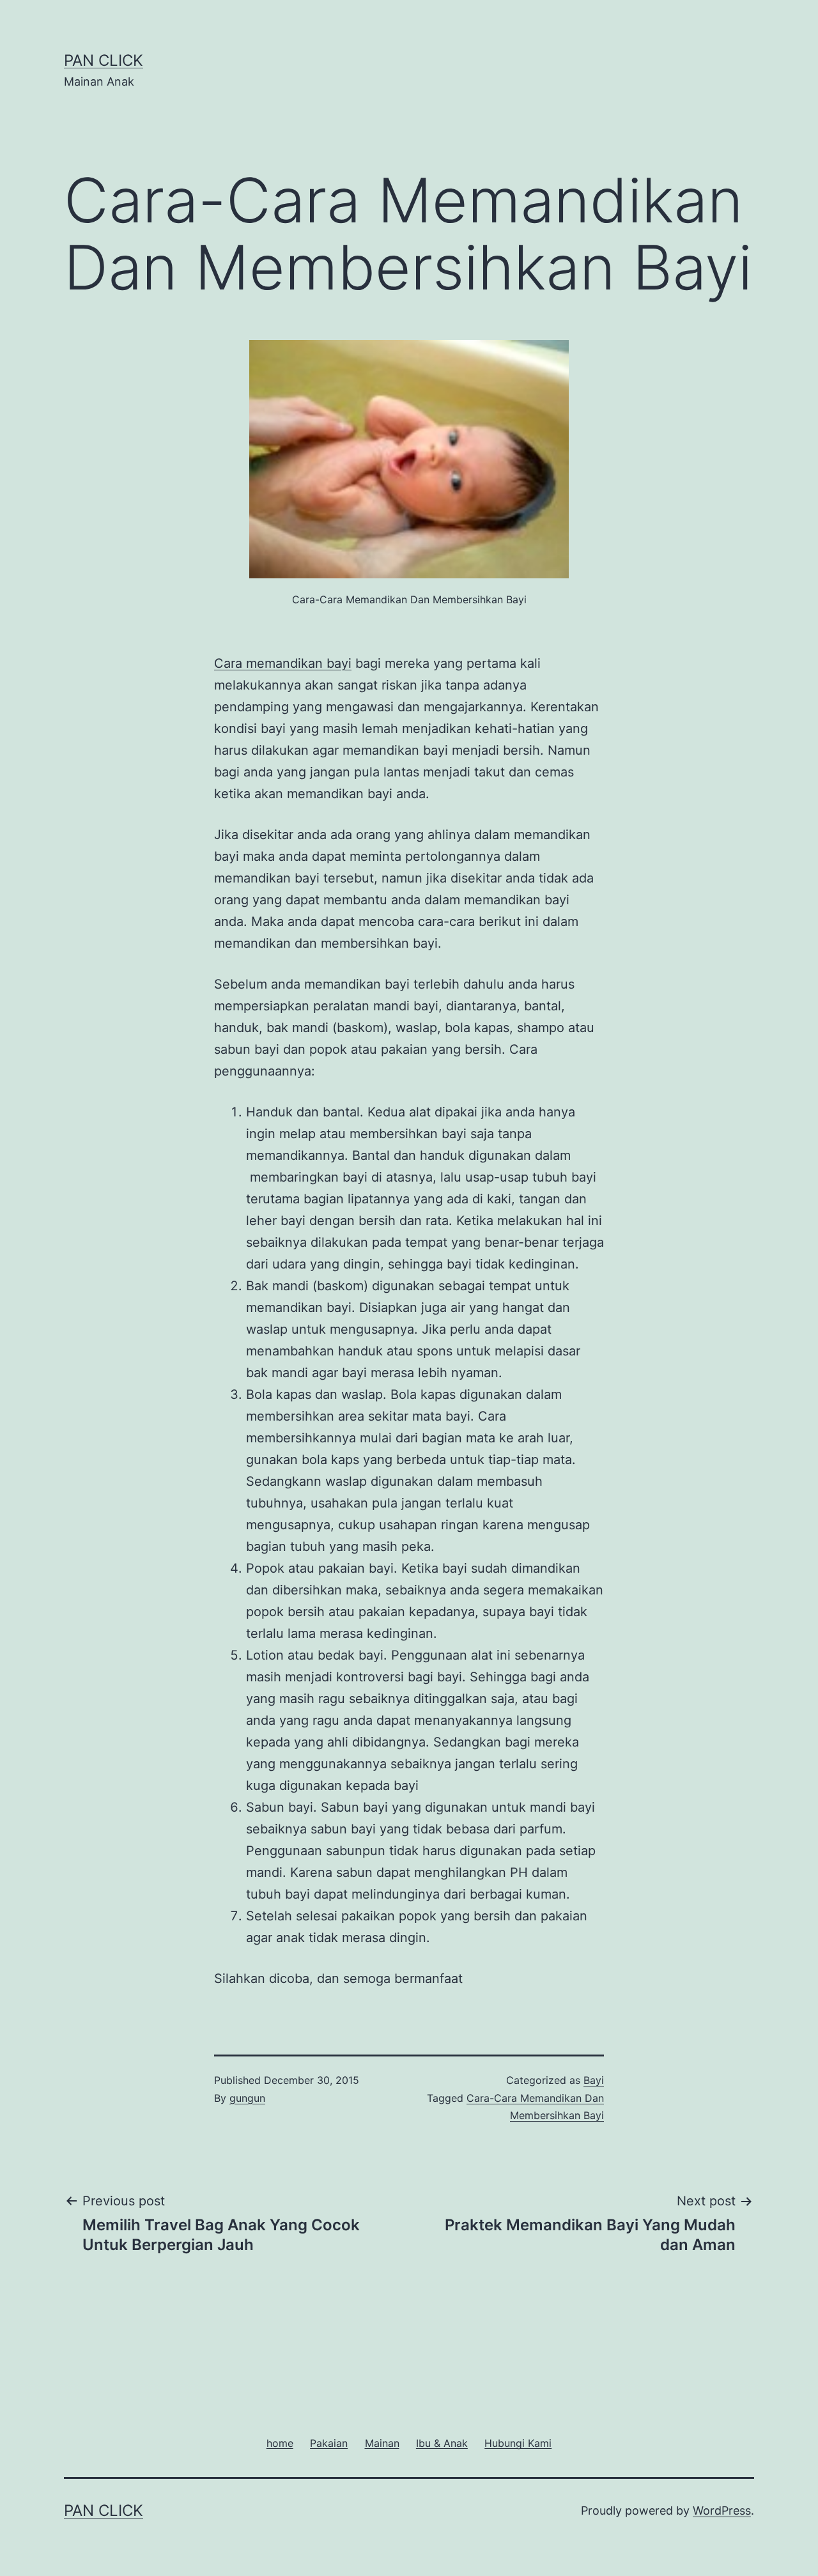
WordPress (722, 2510)
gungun (247, 2098)
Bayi (594, 2080)
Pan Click (104, 60)
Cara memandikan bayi (283, 663)
